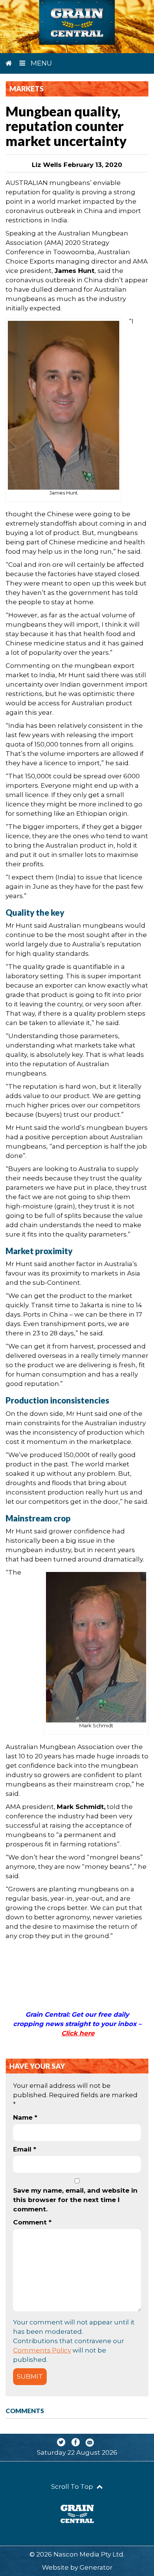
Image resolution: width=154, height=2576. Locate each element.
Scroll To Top (73, 2487)
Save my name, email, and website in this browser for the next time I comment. (75, 2200)
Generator (96, 2567)
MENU (40, 63)
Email (25, 2149)
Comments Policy (42, 2350)
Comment (32, 2222)
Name (25, 2117)
